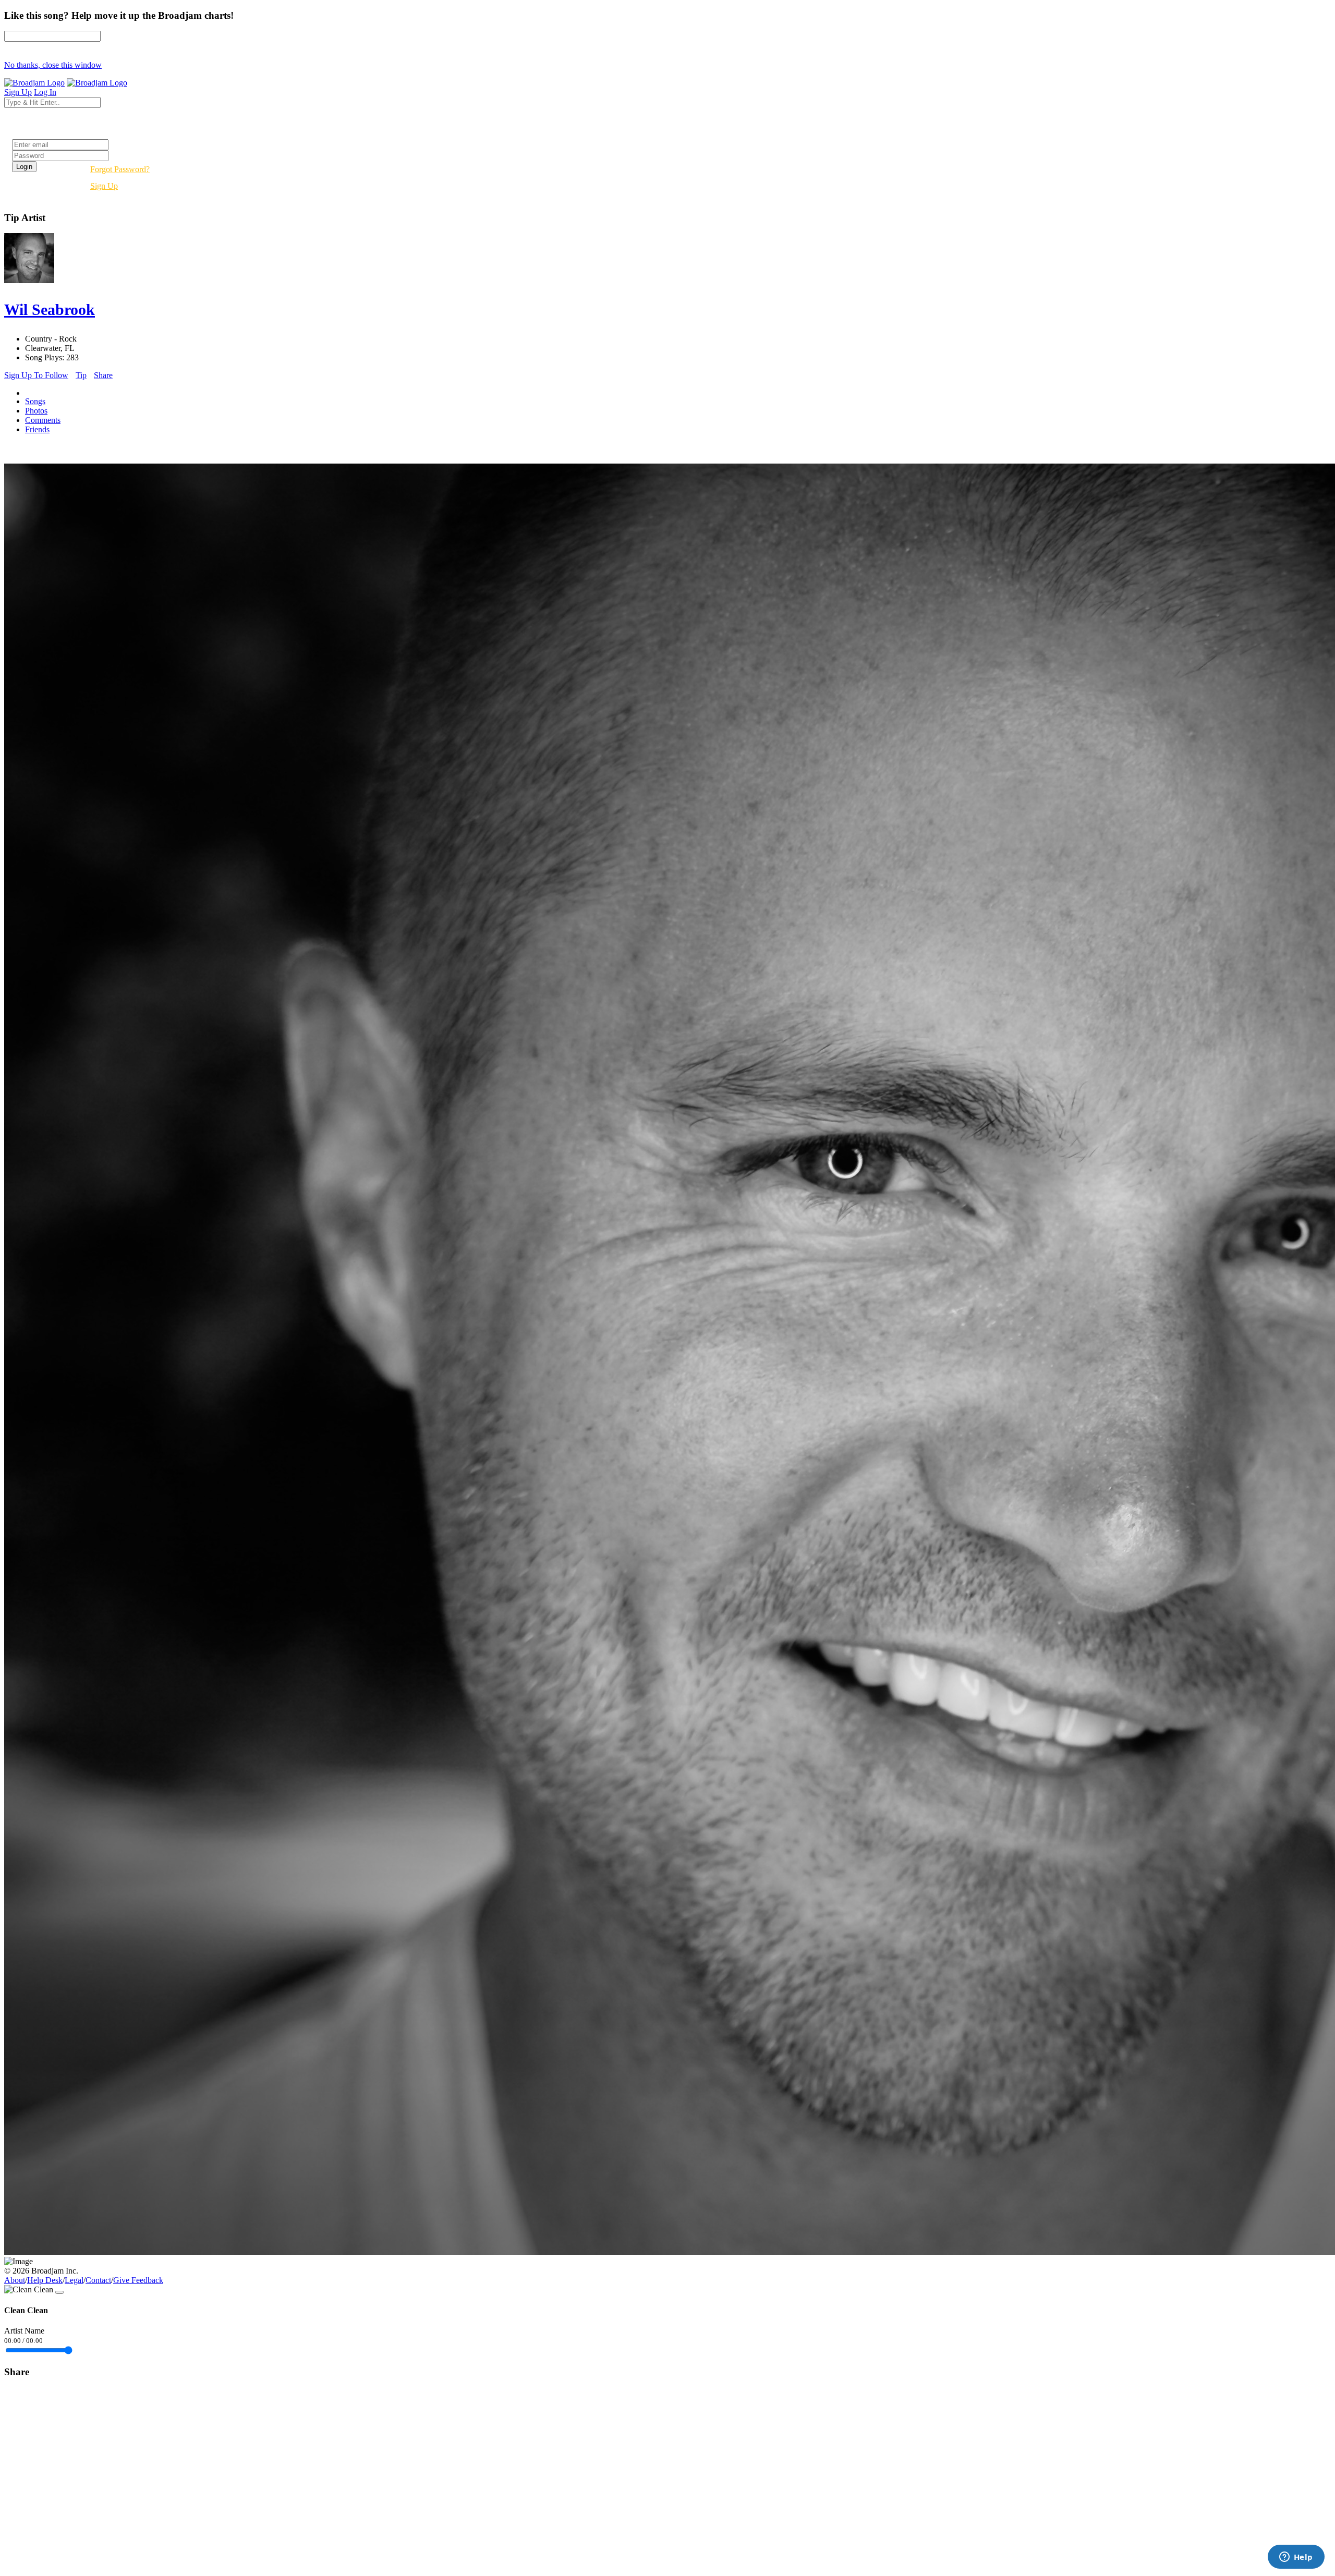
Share (103, 375)
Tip (81, 375)
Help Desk (45, 2280)
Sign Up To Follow (36, 375)
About (15, 2280)
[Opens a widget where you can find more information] (1296, 2558)
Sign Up (104, 186)
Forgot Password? (120, 169)
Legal (74, 2280)
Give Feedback (138, 2280)
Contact (98, 2280)
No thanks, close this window (53, 65)
